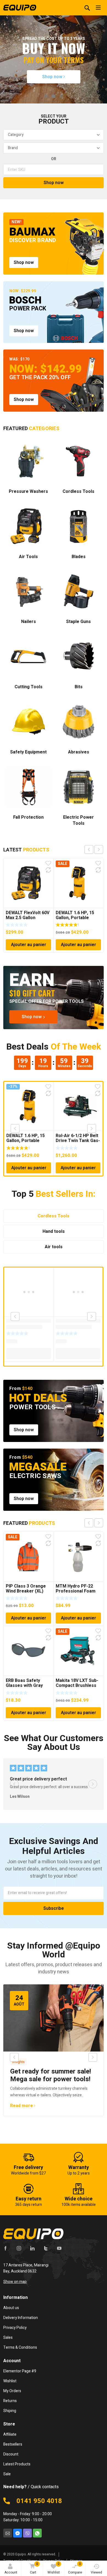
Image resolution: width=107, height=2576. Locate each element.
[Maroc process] (20, 8)
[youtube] (59, 2248)
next (99, 849)
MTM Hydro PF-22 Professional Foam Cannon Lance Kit (76, 1591)
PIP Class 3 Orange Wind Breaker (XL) (26, 1589)
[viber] (27, 2533)
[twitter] (46, 2248)
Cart (34, 2568)
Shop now (53, 77)
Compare (75, 2568)
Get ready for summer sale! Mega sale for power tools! (51, 2075)
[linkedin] (32, 2248)
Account (11, 2572)
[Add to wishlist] (48, 863)
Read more (22, 2106)
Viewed (96, 2572)
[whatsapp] (37, 2533)
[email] (8, 2533)
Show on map (15, 2282)
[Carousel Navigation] (94, 849)
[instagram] (19, 2248)
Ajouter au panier (29, 945)
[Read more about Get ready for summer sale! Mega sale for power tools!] (54, 2018)
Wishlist (54, 2568)
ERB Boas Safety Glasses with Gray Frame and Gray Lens (28, 1686)
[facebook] (5, 2248)
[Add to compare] (48, 870)
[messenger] (18, 2533)
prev (89, 849)
